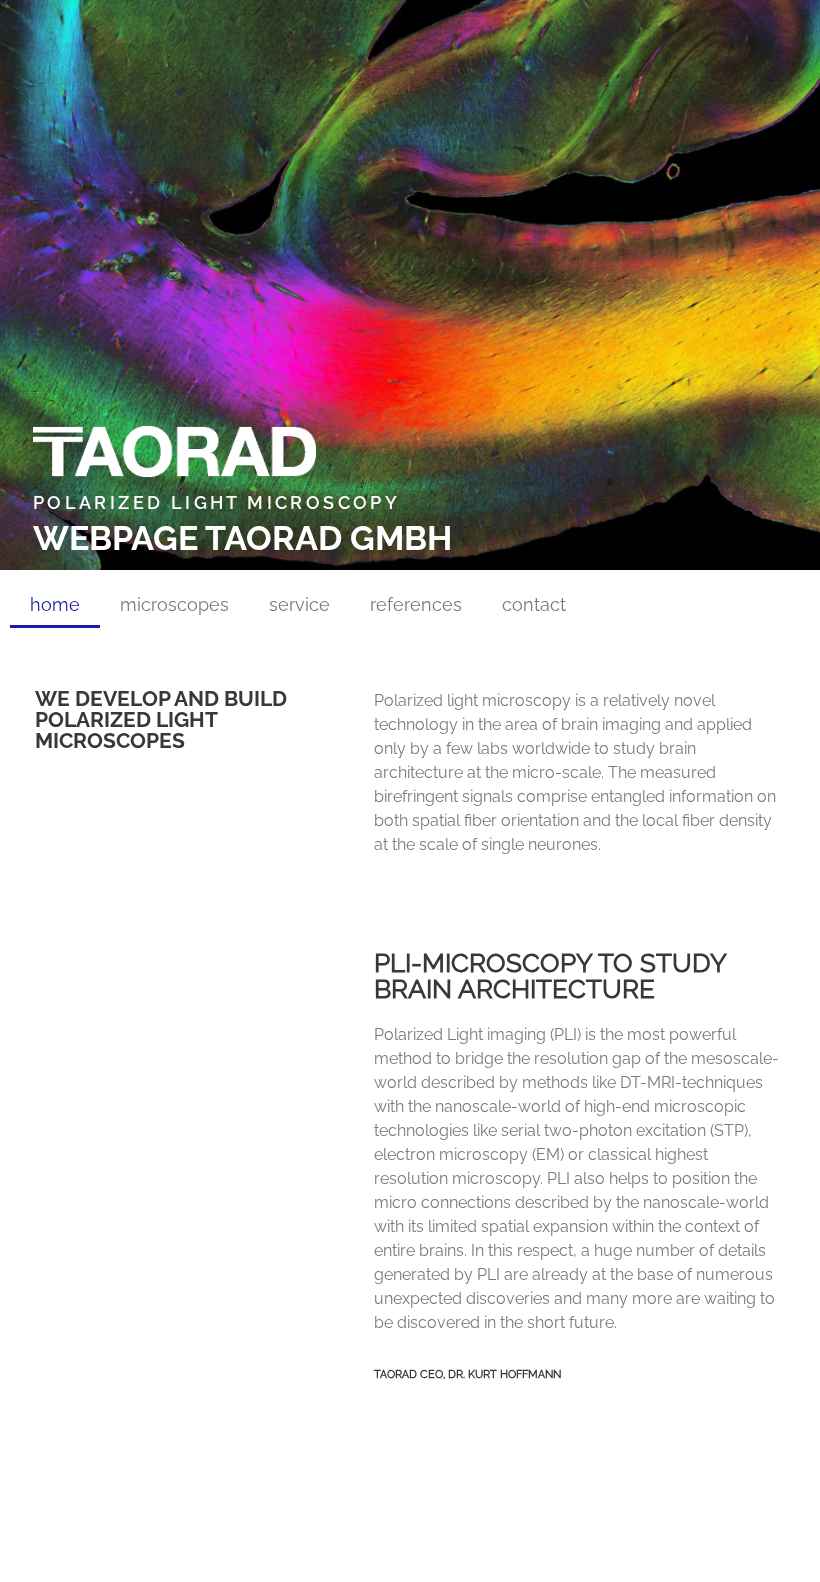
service (299, 604)
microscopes (174, 604)
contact (534, 604)
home (55, 604)
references (416, 604)
